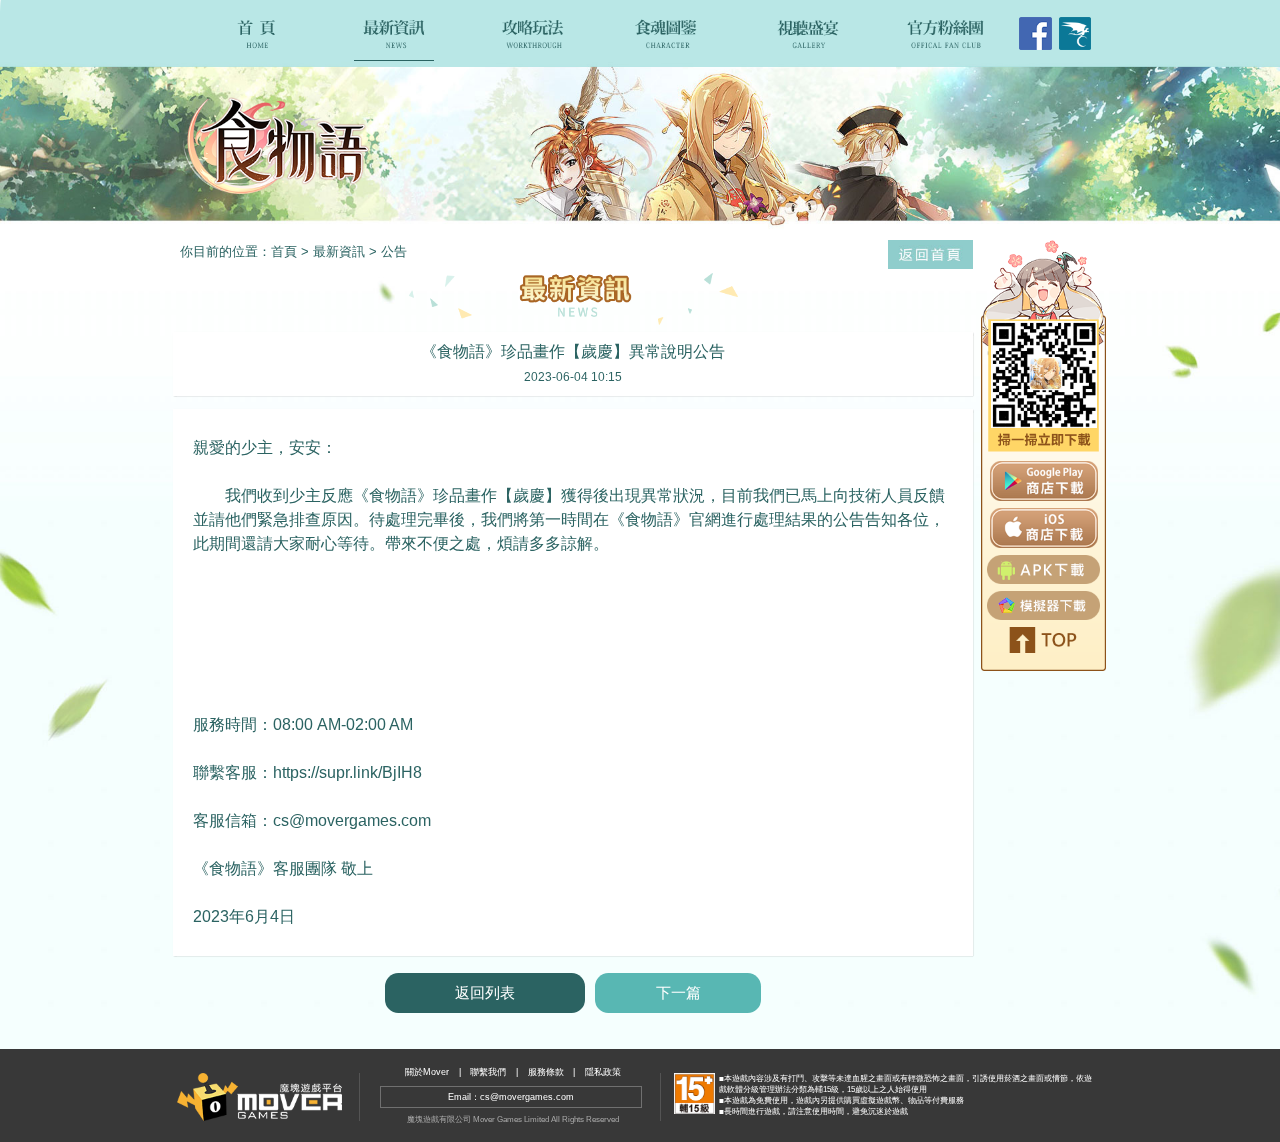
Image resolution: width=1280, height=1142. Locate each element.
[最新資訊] (394, 31)
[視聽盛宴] (807, 30)
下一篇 (678, 993)
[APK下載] (1043, 569)
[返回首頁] (930, 254)
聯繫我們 (488, 1072)
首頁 (284, 251)
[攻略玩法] (531, 30)
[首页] (257, 30)
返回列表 (485, 993)
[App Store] (1044, 528)
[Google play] (1044, 481)
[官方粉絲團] (946, 30)
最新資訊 (339, 251)
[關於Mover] (259, 1118)
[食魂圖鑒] (669, 30)
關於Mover (427, 1072)
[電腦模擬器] (1043, 605)
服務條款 (546, 1072)
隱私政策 (603, 1072)
